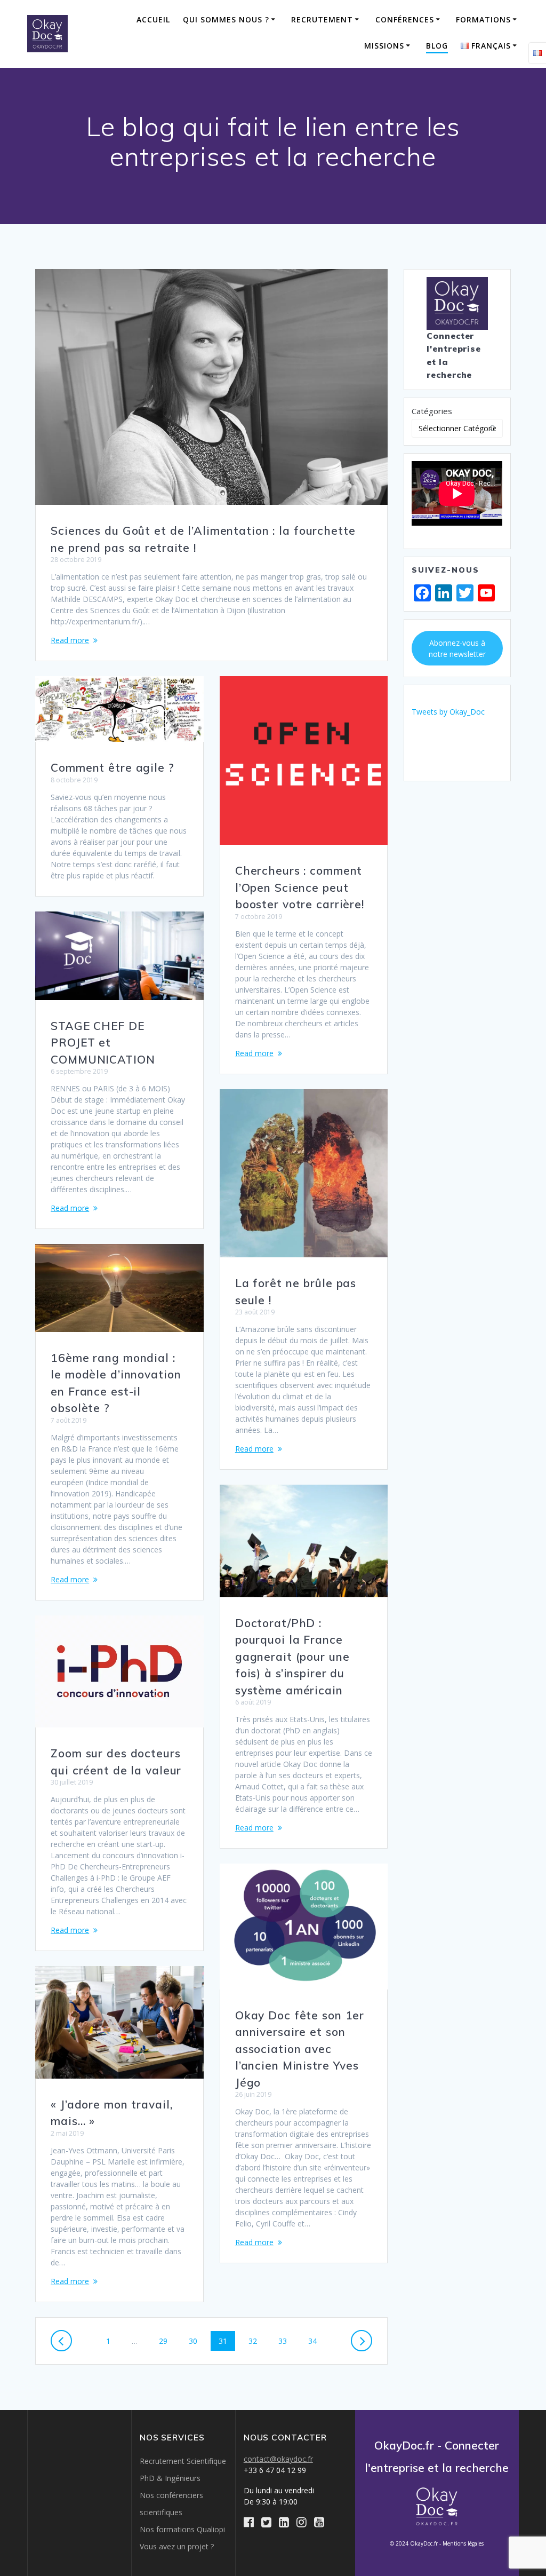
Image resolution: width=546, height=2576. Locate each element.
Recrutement (322, 19)
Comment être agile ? (113, 767)
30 (197, 2341)
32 (256, 2341)
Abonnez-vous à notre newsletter (457, 648)
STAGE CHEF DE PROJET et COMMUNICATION (103, 1043)
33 (286, 2341)
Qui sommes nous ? (226, 19)
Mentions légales (463, 2543)
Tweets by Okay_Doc (448, 712)
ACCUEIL (153, 19)
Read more (70, 640)
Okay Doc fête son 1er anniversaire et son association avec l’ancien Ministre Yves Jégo (300, 2049)
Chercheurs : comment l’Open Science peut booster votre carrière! (300, 887)
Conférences (405, 19)
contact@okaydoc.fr (278, 2459)
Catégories (432, 411)
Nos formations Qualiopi (182, 2529)
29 (167, 2341)
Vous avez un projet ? (177, 2546)
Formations (483, 19)
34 (316, 2341)
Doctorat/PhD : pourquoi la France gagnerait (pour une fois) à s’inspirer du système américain (292, 1656)
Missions (384, 46)
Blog (437, 46)
